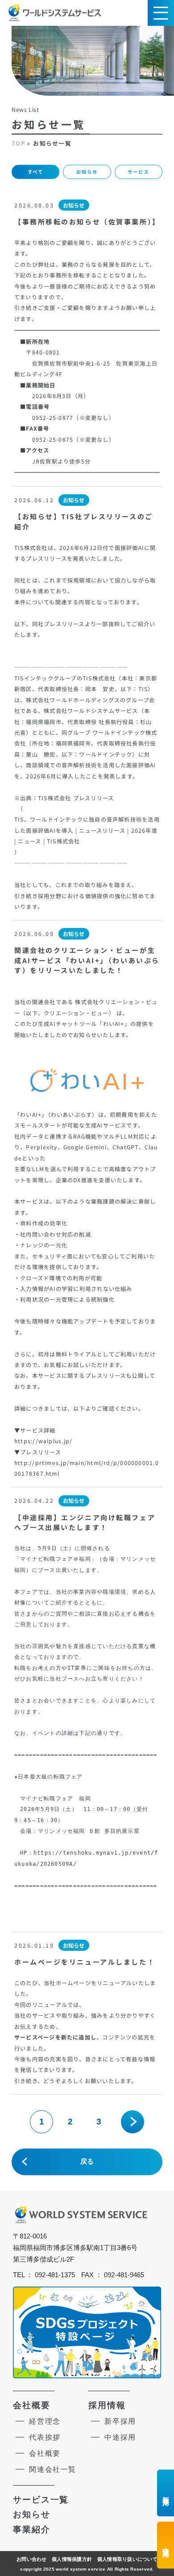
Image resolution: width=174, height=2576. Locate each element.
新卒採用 (120, 2421)
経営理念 (45, 2421)
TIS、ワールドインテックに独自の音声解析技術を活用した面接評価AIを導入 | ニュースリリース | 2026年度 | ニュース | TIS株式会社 (87, 830)
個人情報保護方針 (72, 2559)
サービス (138, 172)
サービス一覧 (41, 2500)
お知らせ (87, 172)
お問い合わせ (32, 2559)
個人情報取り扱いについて (127, 2559)
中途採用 (120, 2437)
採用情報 (107, 2405)
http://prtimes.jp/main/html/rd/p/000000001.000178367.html (87, 1468)
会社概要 (31, 2405)
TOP (18, 144)
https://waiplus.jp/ (43, 1441)
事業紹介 (31, 2529)
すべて (35, 172)
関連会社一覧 (53, 2469)
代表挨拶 (45, 2437)
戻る (87, 2161)
